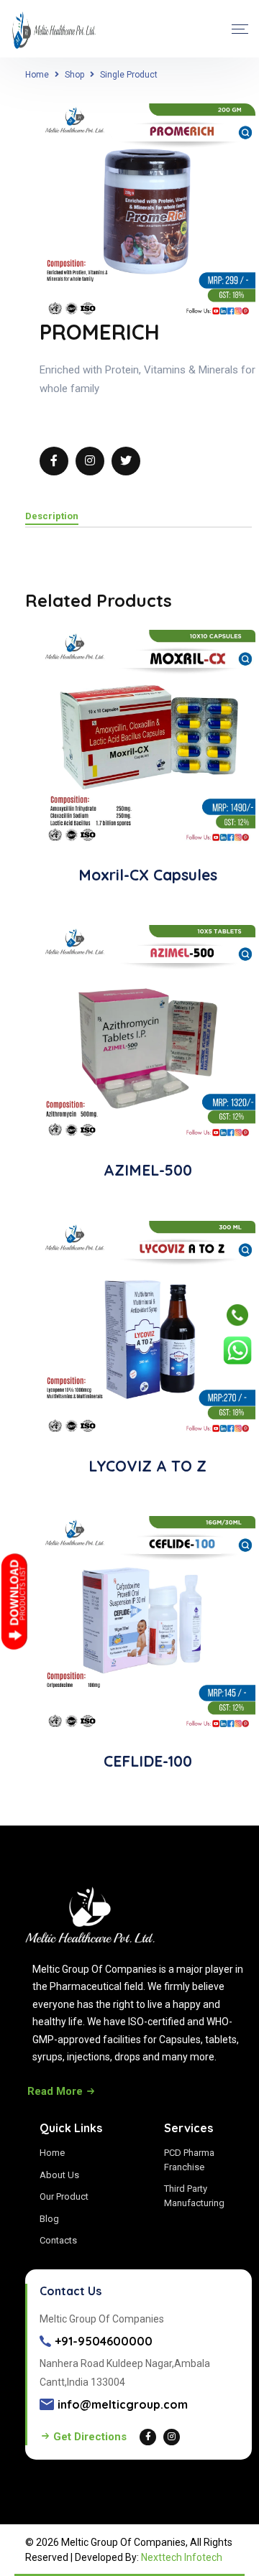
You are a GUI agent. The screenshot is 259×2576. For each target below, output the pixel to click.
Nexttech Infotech (182, 2557)
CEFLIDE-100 (148, 1761)
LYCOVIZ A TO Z (147, 1466)
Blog (49, 2219)
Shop (74, 75)
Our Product (64, 2196)
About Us (59, 2175)
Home (37, 75)
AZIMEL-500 (148, 1170)
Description (52, 516)
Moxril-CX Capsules (148, 875)
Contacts (58, 2240)
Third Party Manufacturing (194, 2196)
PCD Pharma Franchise (189, 2160)
